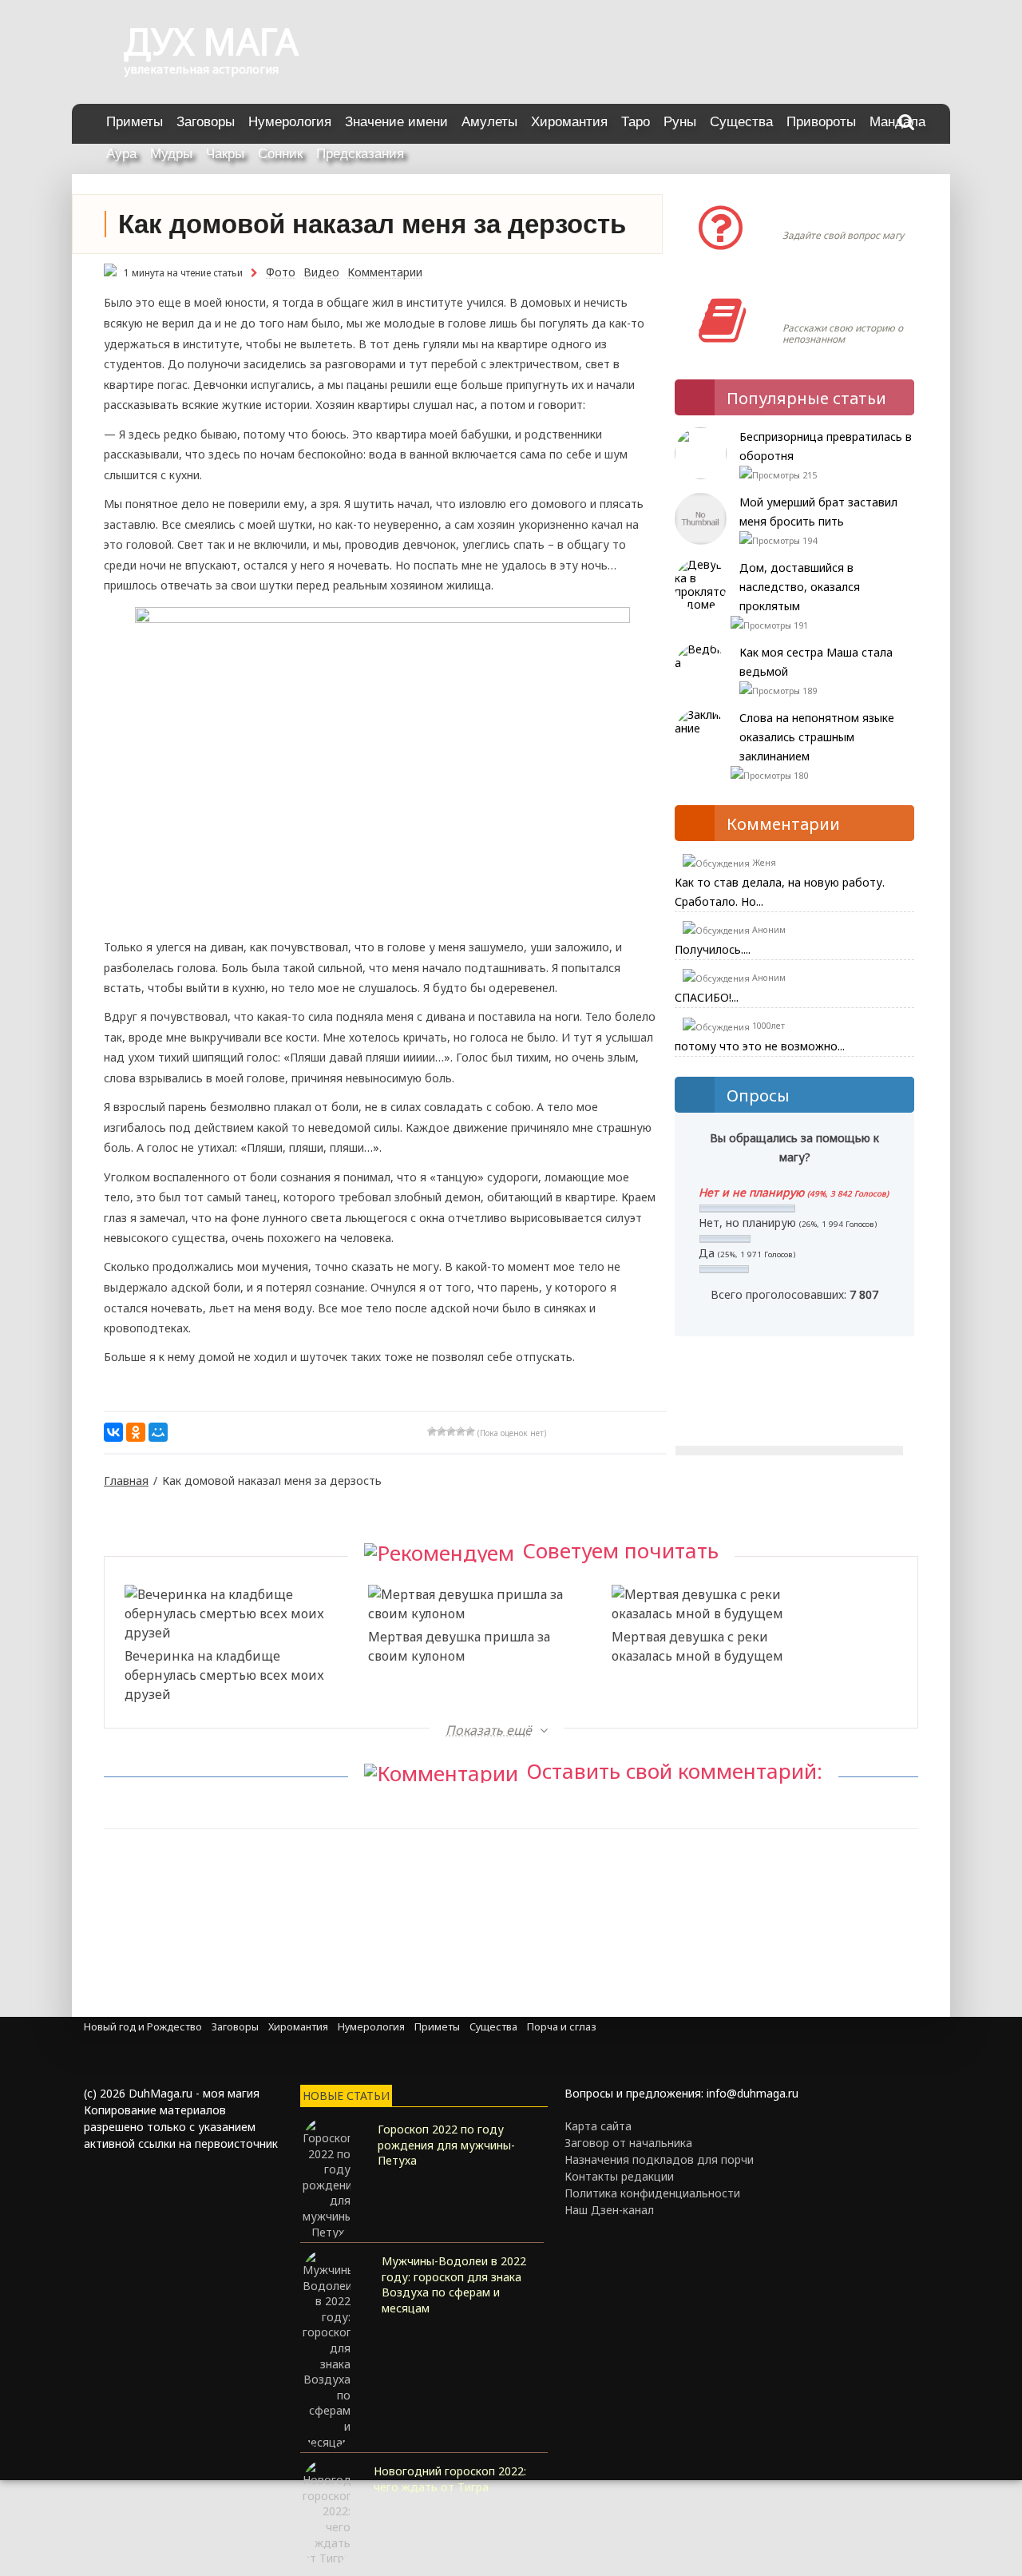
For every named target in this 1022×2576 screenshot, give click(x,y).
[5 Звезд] (470, 1431)
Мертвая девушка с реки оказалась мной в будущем (697, 1646)
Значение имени (396, 122)
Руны (680, 122)
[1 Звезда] (432, 1431)
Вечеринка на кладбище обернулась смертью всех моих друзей (224, 1675)
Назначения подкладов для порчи (659, 2159)
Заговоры (206, 122)
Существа (741, 122)
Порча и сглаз (562, 2027)
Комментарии (385, 272)
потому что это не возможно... (760, 1046)
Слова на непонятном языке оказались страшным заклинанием (817, 737)
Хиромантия (569, 122)
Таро (636, 122)
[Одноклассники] (136, 1432)
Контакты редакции (619, 2176)
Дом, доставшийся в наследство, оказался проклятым (800, 587)
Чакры (225, 154)
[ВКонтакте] (113, 1432)
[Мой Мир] (158, 1432)
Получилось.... (713, 949)
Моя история (830, 304)
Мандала (897, 122)
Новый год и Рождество (143, 2027)
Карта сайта (598, 2126)
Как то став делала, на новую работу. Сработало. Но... (780, 892)
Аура (121, 154)
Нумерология (290, 122)
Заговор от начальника (628, 2143)
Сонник (280, 154)
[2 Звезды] (442, 1431)
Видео (321, 272)
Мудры (171, 154)
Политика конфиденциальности (652, 2193)
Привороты (821, 122)
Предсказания (360, 154)
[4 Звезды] (461, 1431)
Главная (126, 1481)
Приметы (135, 122)
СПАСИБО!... (707, 997)
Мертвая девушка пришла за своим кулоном (459, 1646)
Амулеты (489, 122)
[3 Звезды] (451, 1431)
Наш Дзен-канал (609, 2210)
